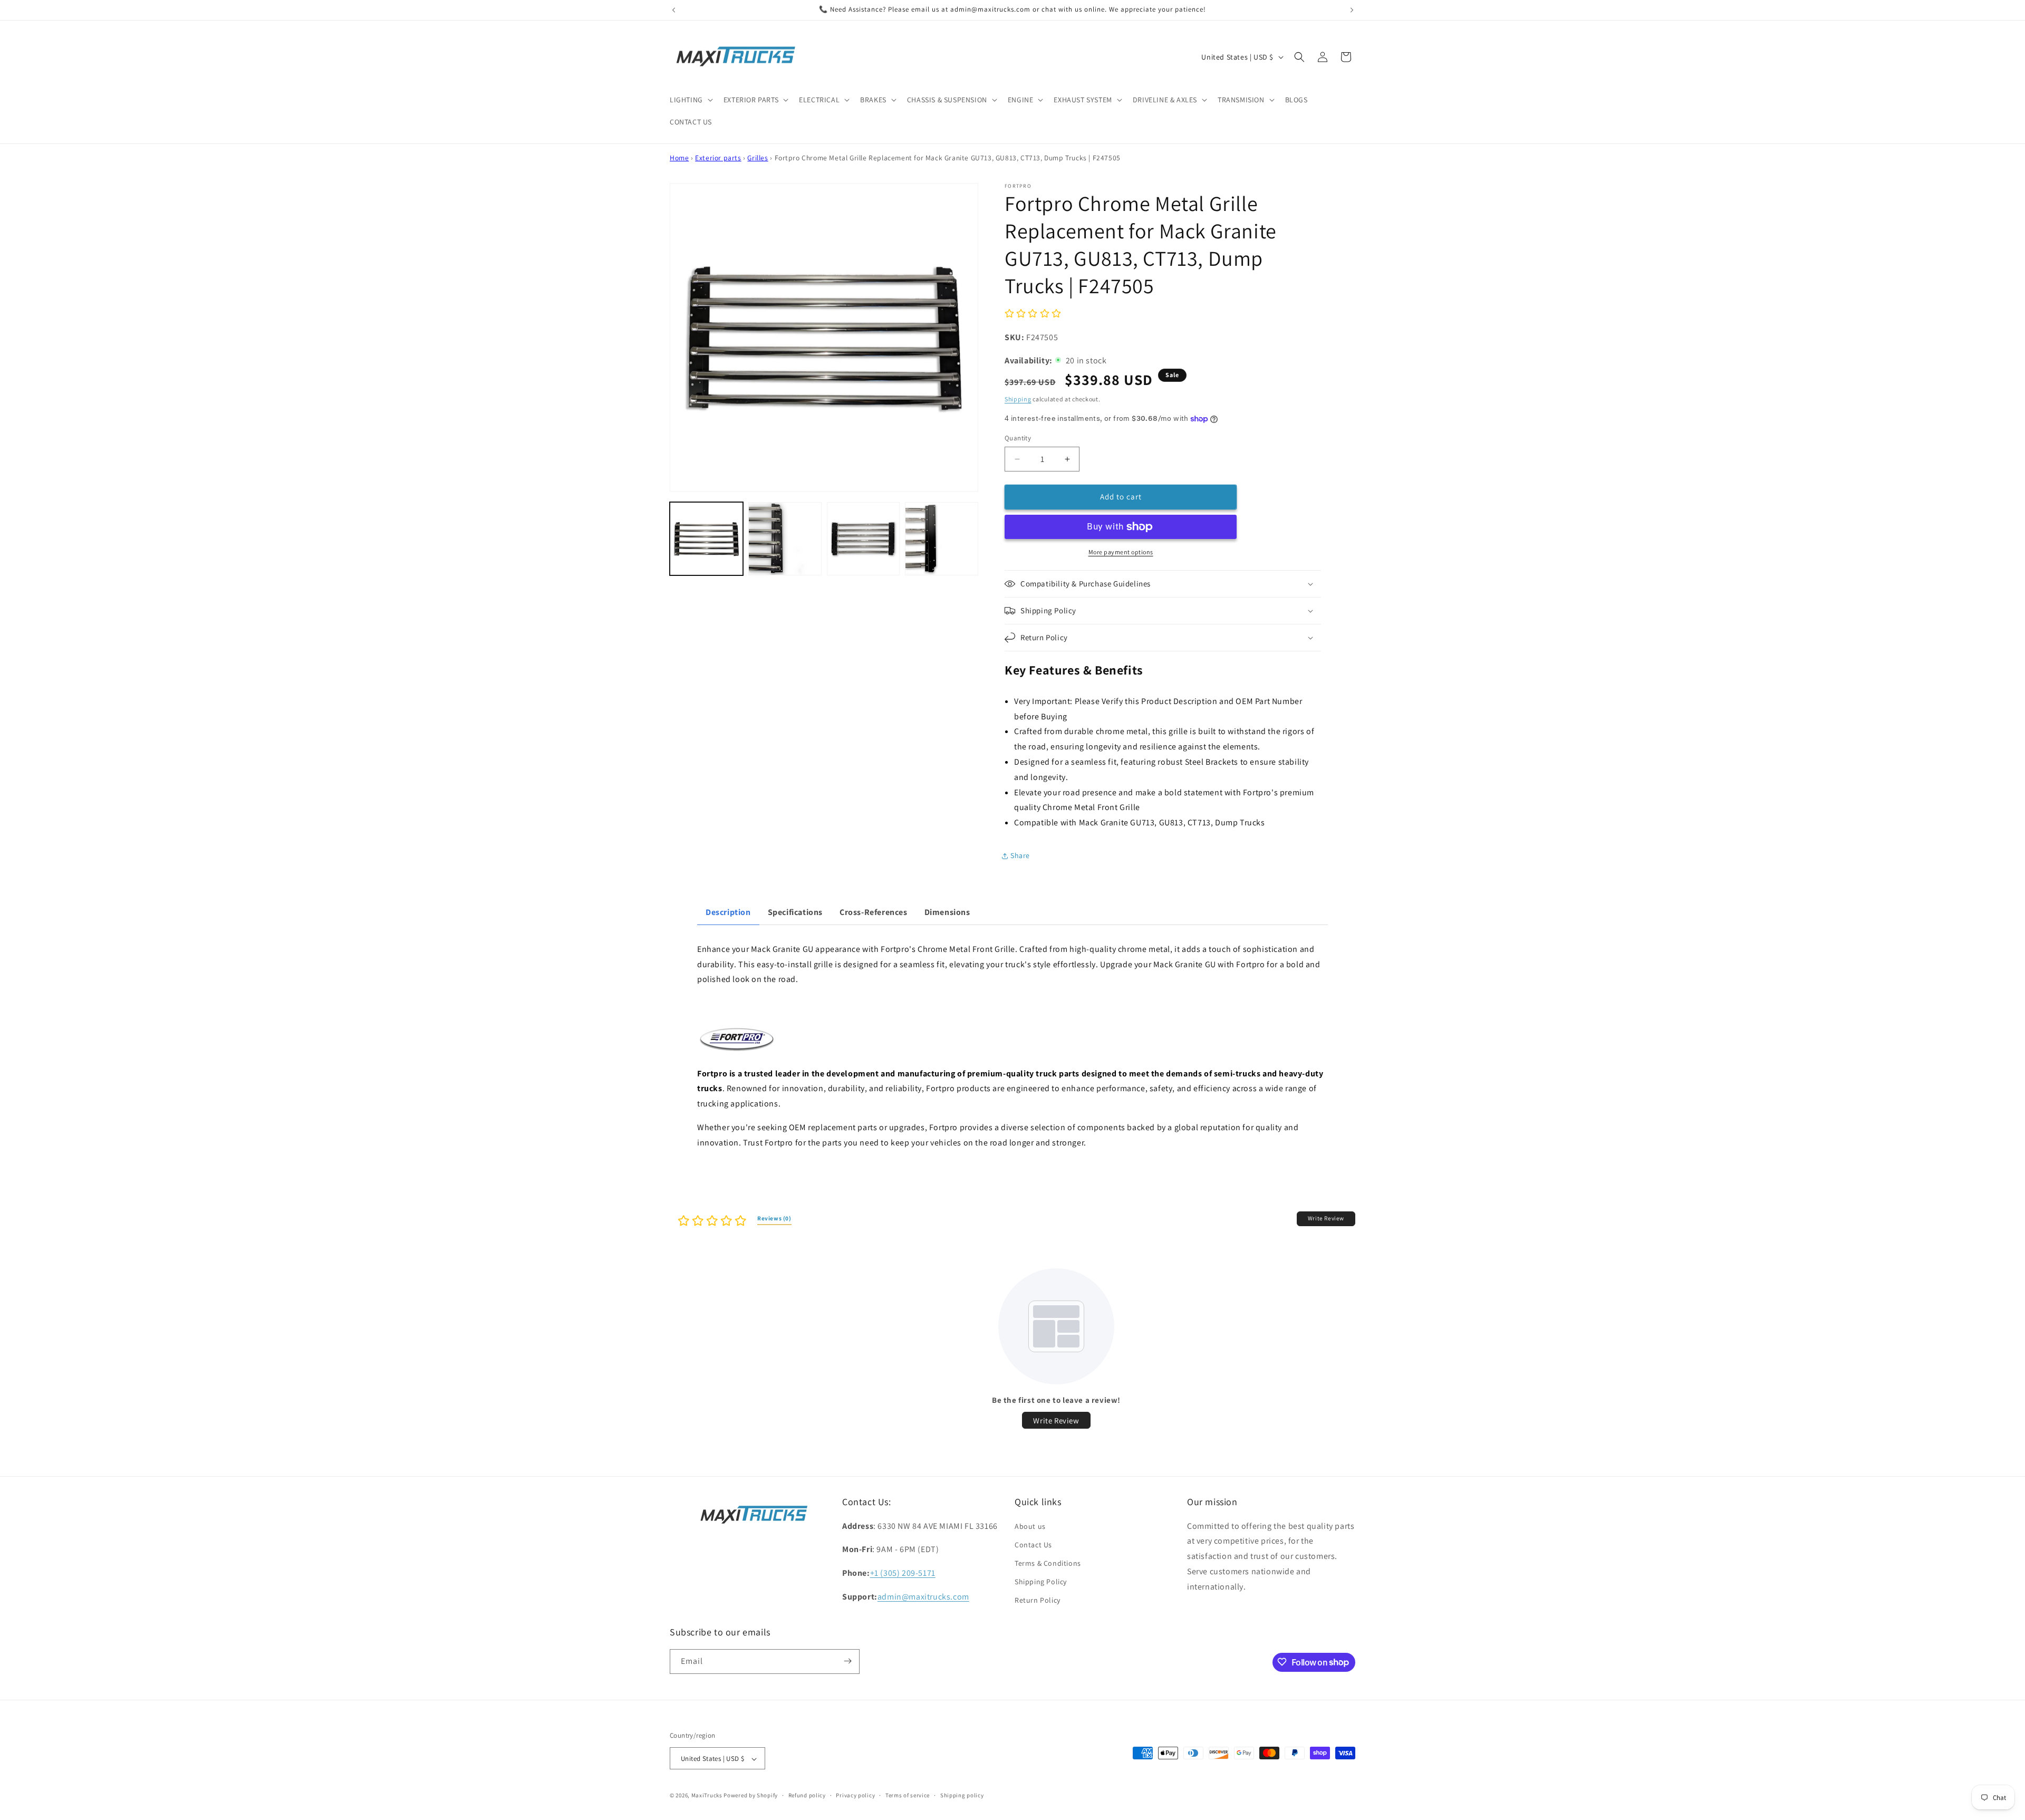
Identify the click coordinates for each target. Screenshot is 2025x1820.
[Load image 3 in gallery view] (864, 539)
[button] (690, 100)
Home (679, 158)
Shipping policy (962, 1795)
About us (1030, 1526)
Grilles (758, 158)
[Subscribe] (847, 1661)
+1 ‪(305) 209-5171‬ (903, 1573)
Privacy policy (855, 1795)
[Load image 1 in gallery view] (706, 539)
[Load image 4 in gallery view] (942, 539)
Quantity (1018, 438)
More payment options (1121, 552)
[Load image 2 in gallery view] (785, 539)
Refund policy (807, 1795)
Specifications (795, 912)
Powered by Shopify (751, 1796)
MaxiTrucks (707, 1796)
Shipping (1018, 399)
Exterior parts (718, 158)
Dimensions (947, 912)
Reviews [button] (774, 1218)
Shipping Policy (1041, 1582)
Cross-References (874, 912)
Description (728, 912)
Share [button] (1020, 855)
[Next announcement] (1352, 10)
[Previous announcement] (673, 10)
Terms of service (908, 1795)
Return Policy (1038, 1601)
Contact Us (1033, 1545)
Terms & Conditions (1048, 1563)
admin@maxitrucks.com (923, 1597)
